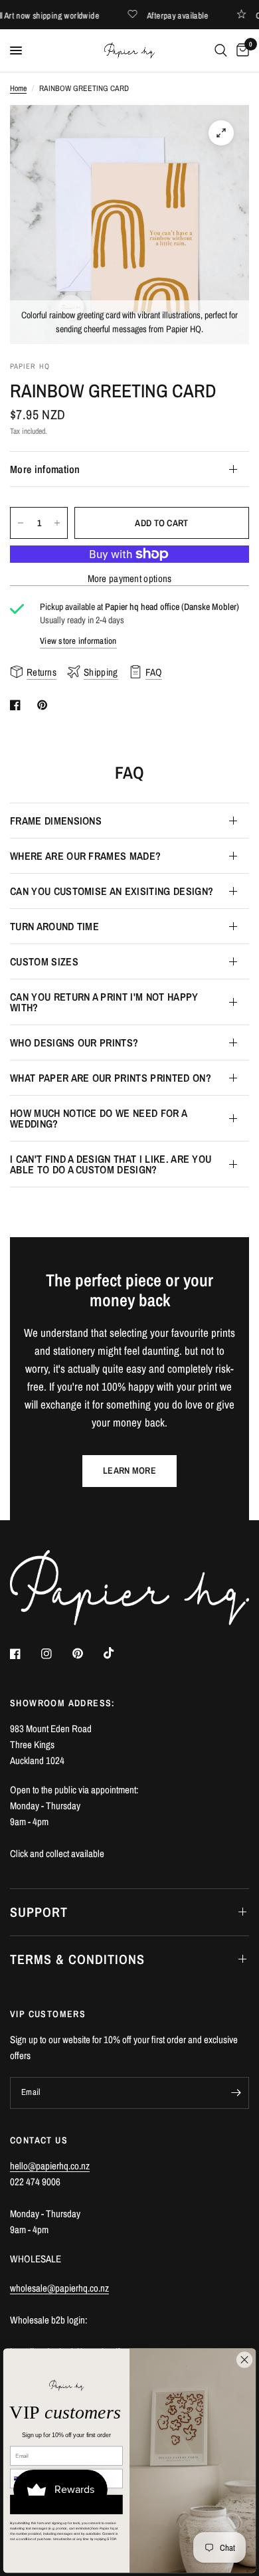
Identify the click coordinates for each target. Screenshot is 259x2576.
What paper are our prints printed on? (111, 1078)
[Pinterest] (87, 1653)
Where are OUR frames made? (85, 856)
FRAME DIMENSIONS (56, 821)
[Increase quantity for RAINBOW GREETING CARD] (57, 523)
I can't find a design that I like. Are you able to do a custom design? (111, 1164)
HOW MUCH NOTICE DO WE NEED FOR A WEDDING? (98, 1118)
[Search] (221, 50)
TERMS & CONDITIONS (77, 1959)
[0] (240, 50)
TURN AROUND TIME (54, 926)
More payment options (130, 578)
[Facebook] (25, 1654)
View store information (78, 641)
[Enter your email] (236, 2093)
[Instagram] (56, 1654)
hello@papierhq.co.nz (50, 2166)
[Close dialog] (244, 2359)
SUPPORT (39, 1912)
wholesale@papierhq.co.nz (59, 2288)
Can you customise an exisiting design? (112, 891)
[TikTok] (118, 1653)
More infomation (45, 469)
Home (18, 88)
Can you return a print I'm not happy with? (104, 1002)
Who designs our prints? (74, 1042)
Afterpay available (185, 15)
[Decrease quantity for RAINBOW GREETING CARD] (21, 523)
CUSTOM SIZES (44, 961)
